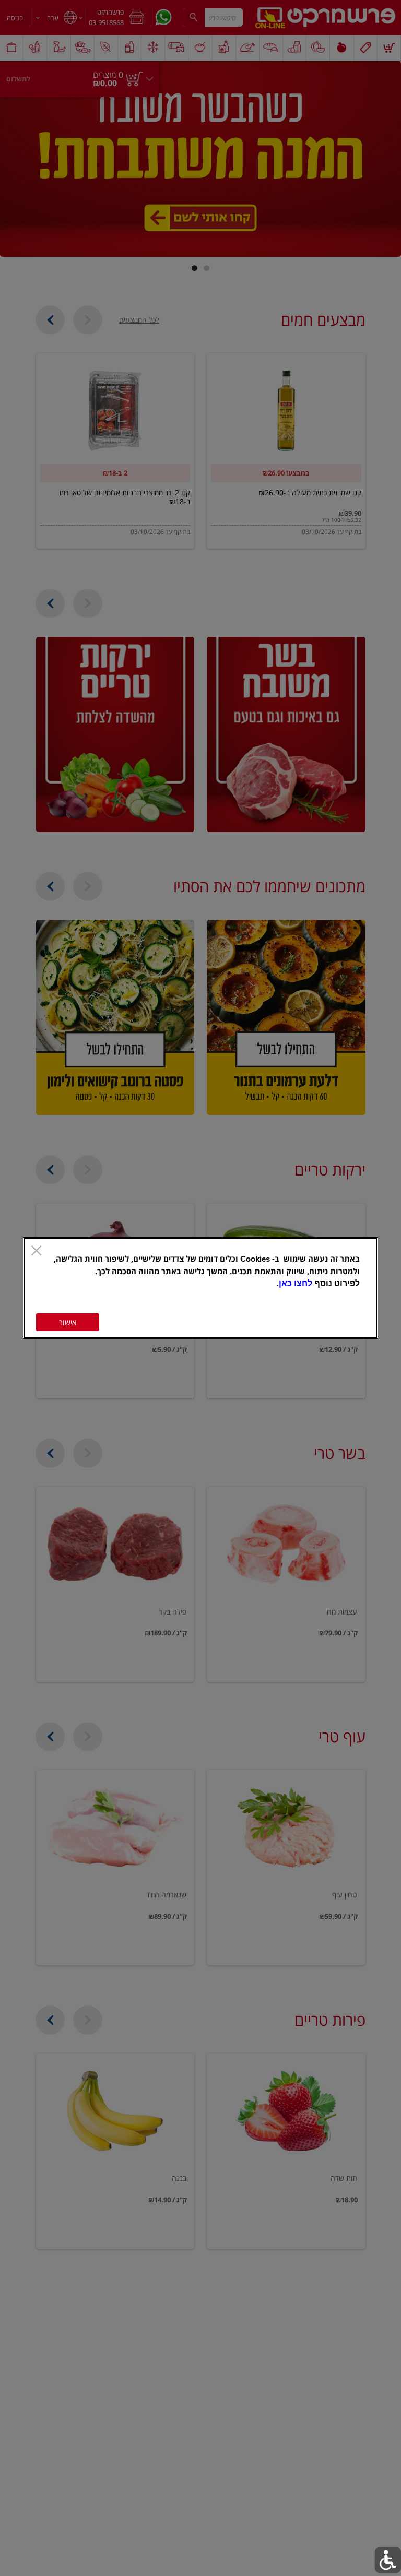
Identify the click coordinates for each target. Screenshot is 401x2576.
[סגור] (36, 1251)
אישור (68, 1322)
